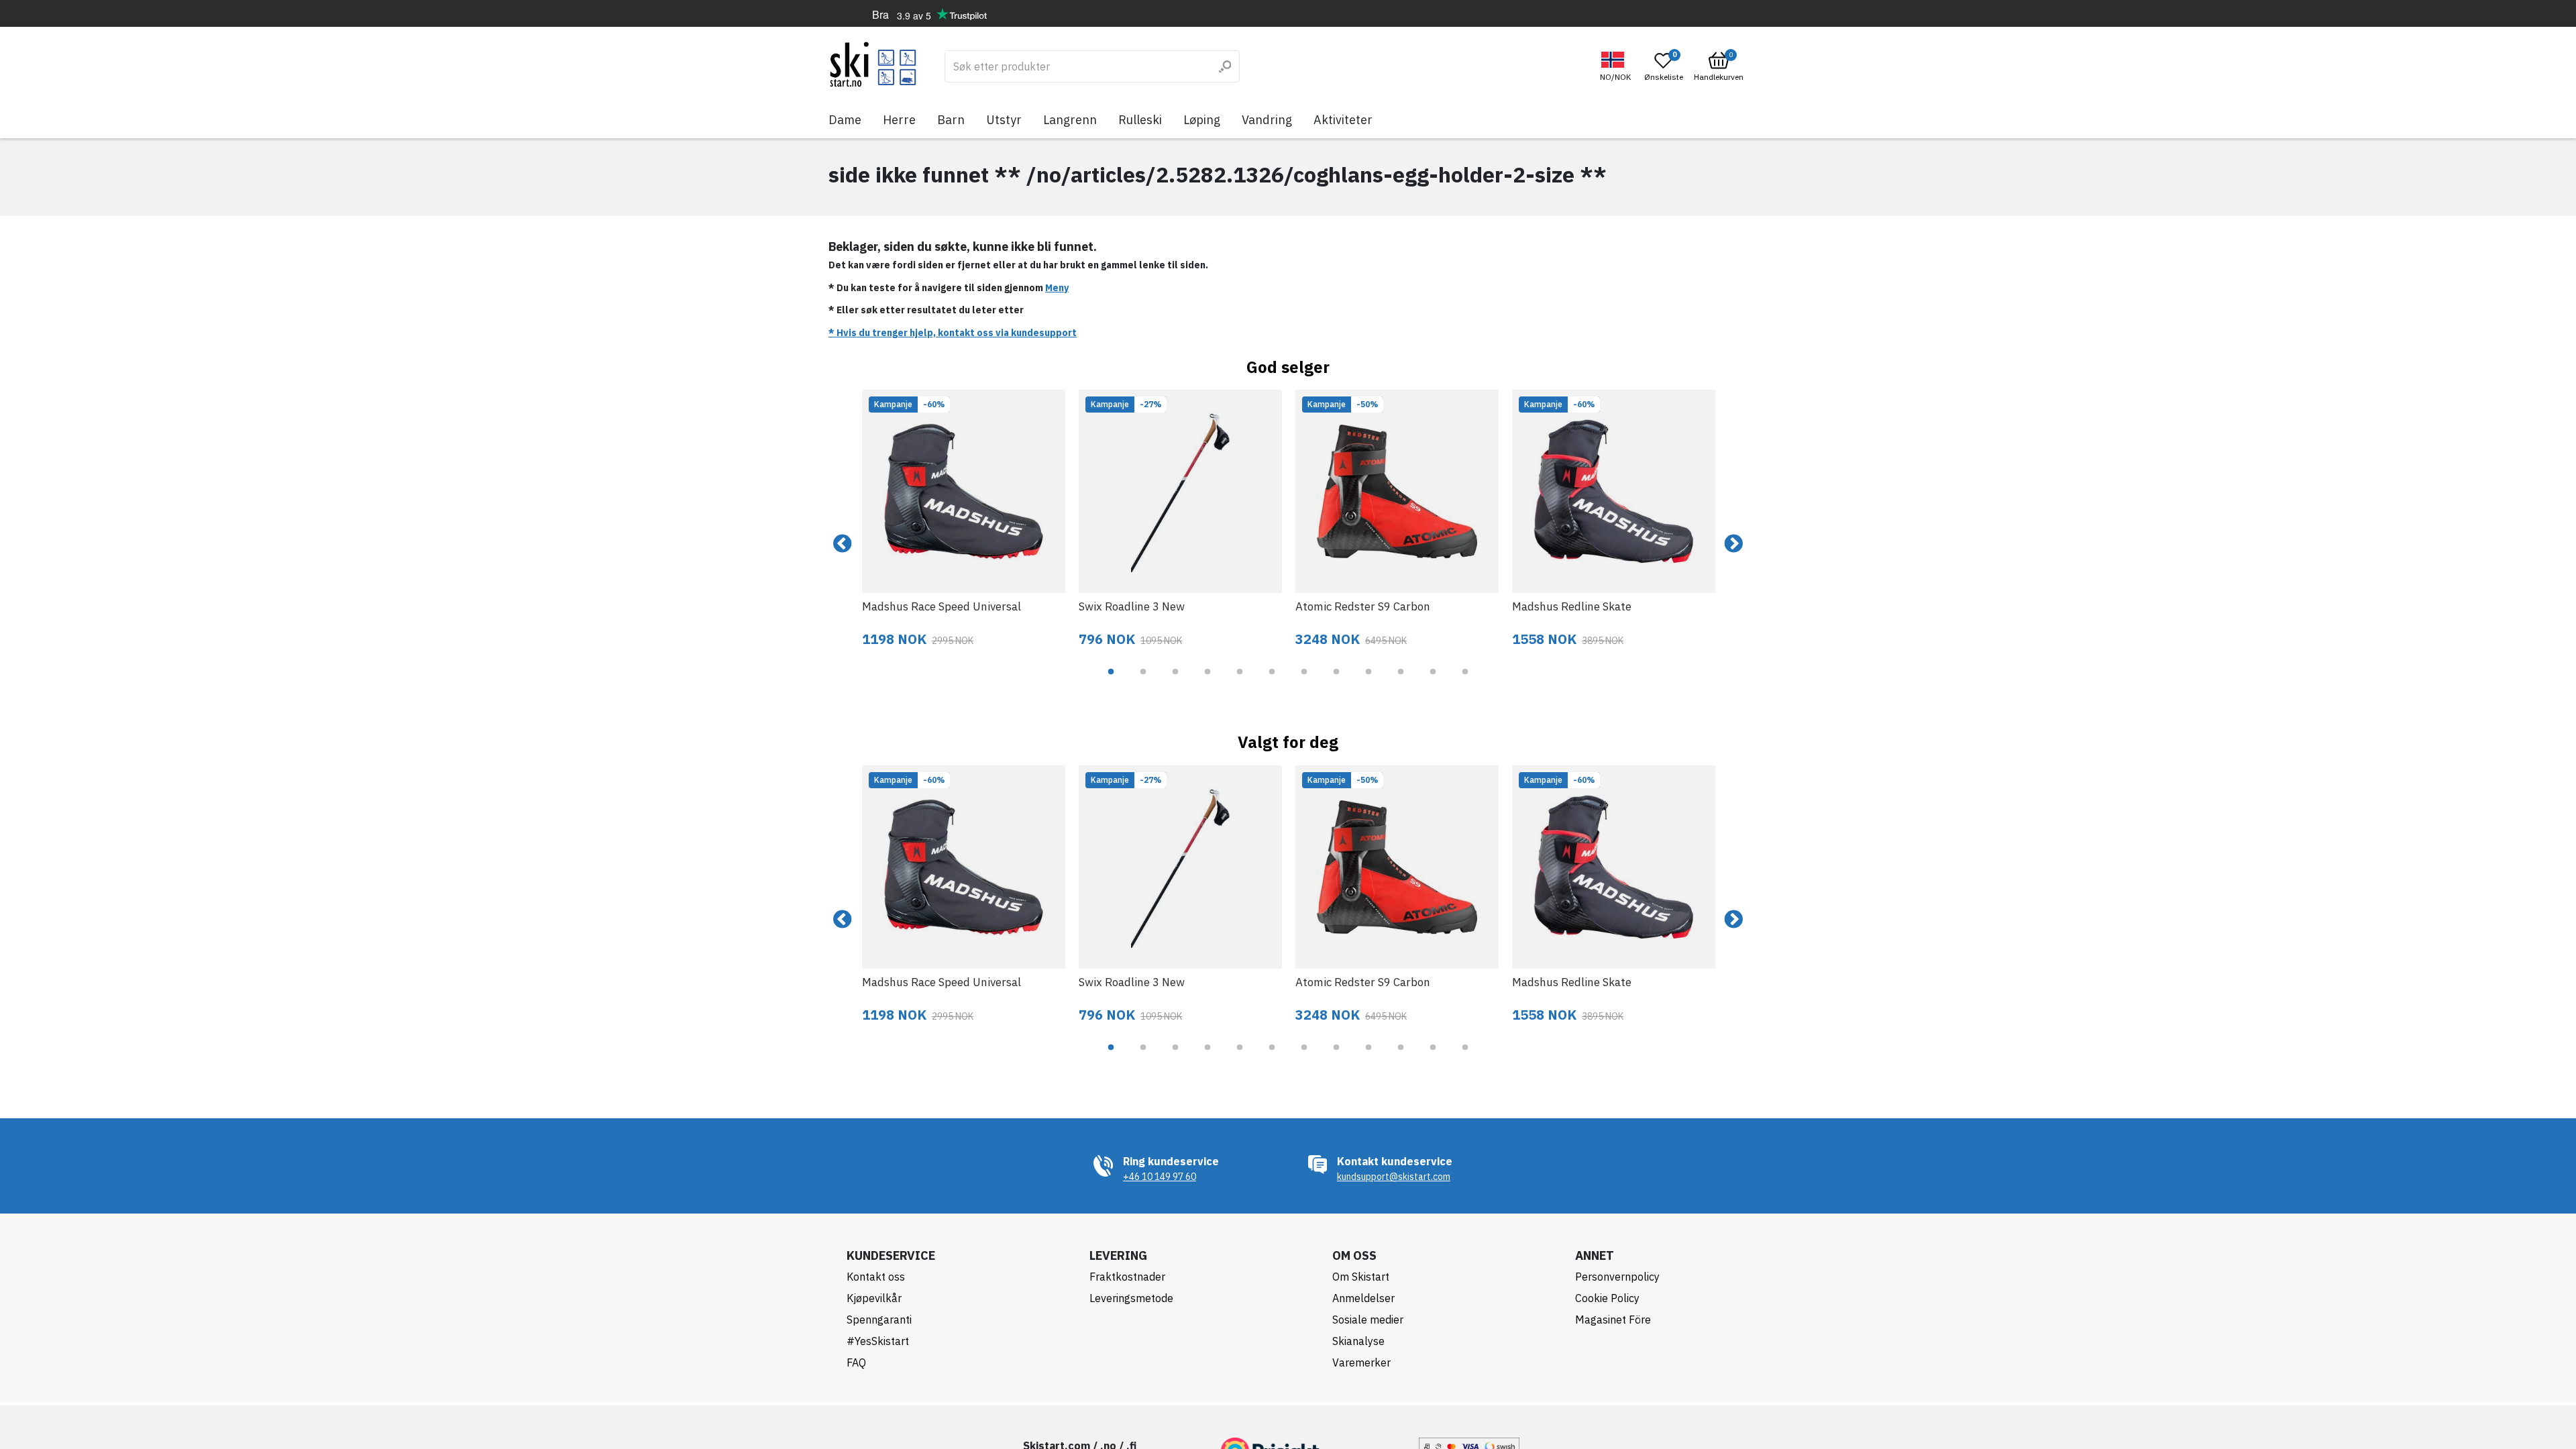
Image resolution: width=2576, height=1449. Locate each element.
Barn (951, 120)
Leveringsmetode (1131, 1298)
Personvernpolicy (1617, 1277)
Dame (845, 120)
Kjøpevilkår (874, 1298)
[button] (1617, 67)
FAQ (856, 1362)
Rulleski (1140, 120)
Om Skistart (1361, 1277)
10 (1401, 682)
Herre (899, 120)
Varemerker (1361, 1362)
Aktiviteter (1343, 120)
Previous (843, 544)
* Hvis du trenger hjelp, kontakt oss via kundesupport (953, 333)
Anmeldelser (1363, 1298)
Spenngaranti (879, 1320)
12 (1465, 682)
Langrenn (1070, 120)
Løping (1202, 120)
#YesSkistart (878, 1341)
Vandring (1267, 120)
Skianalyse (1358, 1341)
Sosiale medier (1368, 1320)
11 (1433, 682)
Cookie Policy (1607, 1298)
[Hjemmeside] (873, 64)
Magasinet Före (1613, 1320)
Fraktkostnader (1127, 1277)
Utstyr (1004, 120)
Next (1733, 544)
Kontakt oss (876, 1277)
